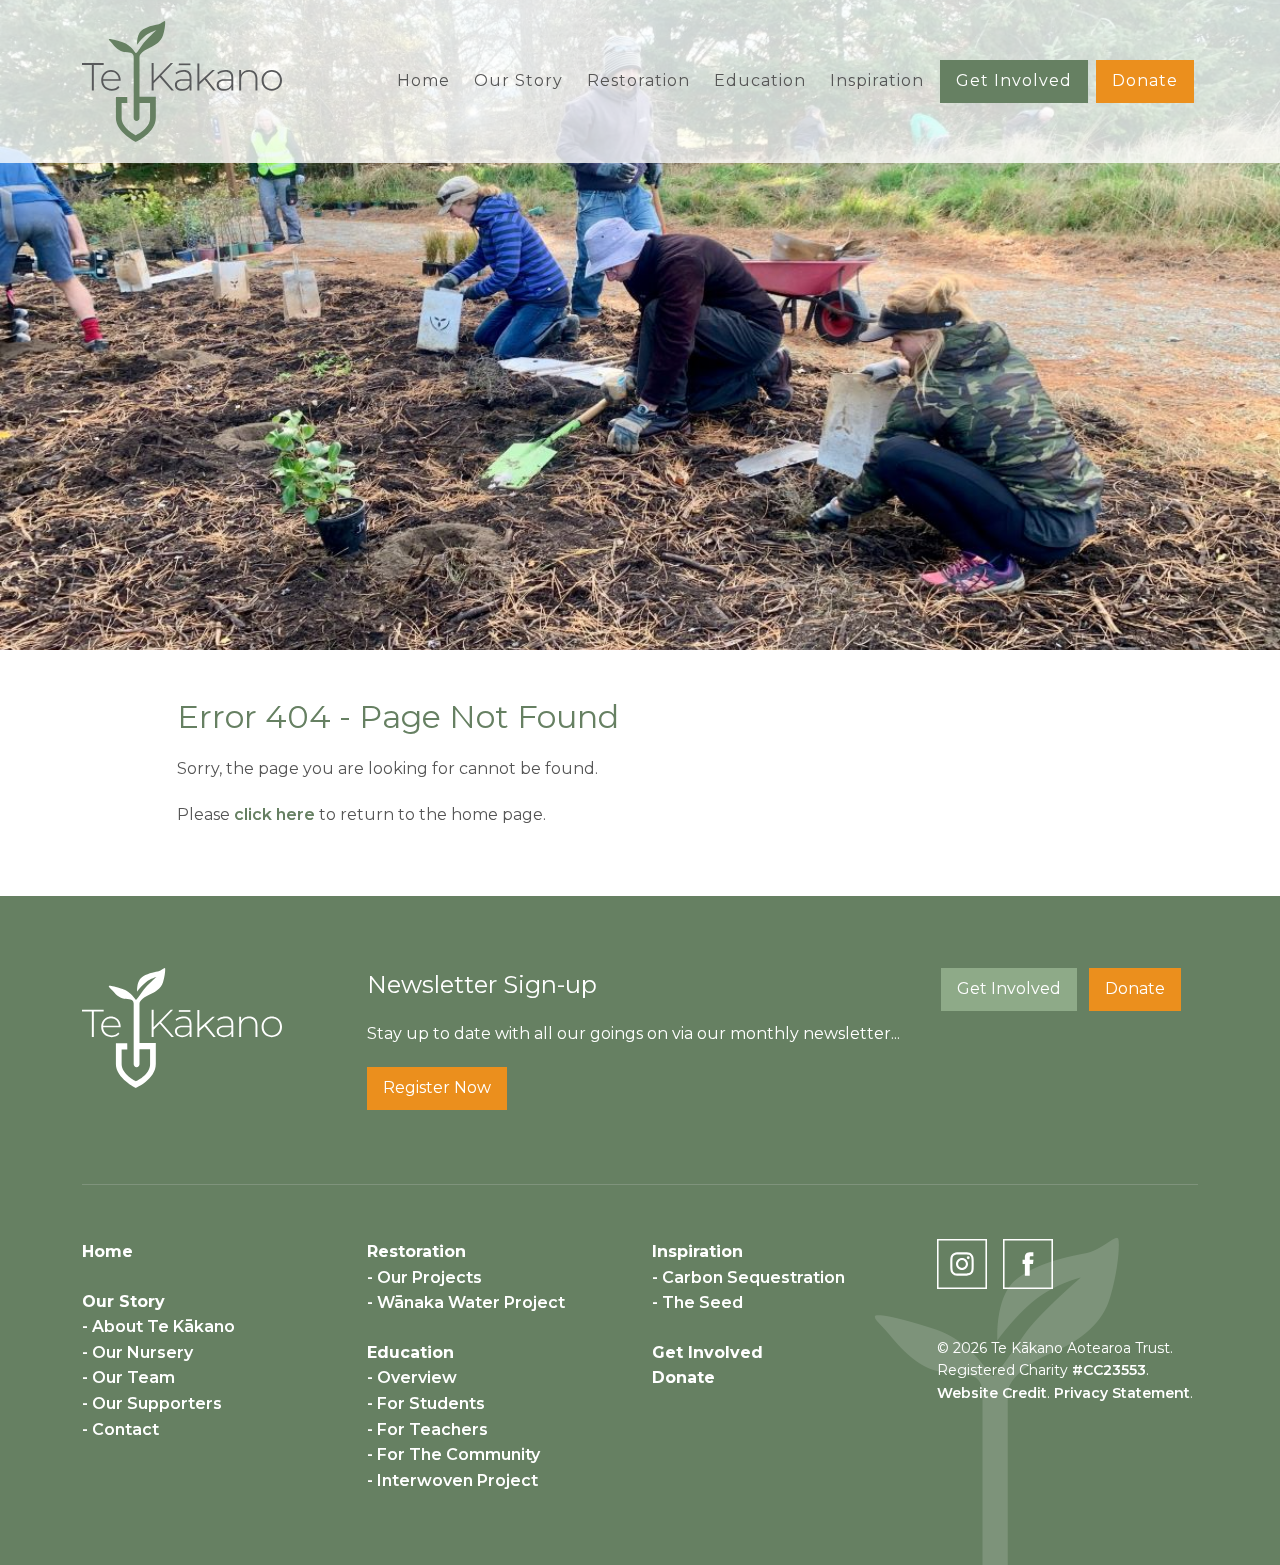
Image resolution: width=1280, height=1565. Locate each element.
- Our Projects (424, 1277)
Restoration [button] (638, 80)
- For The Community (453, 1454)
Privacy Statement (1122, 1393)
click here (274, 814)
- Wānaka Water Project (466, 1302)
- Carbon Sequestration (748, 1277)
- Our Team (128, 1377)
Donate (1145, 80)
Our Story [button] (518, 80)
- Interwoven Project (452, 1480)
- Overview (412, 1377)
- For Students (426, 1403)
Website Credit (992, 1393)
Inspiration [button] (877, 80)
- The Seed (697, 1302)
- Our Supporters (152, 1403)
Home (423, 80)
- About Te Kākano (158, 1326)
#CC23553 (1109, 1370)
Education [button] (760, 80)
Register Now (437, 1087)
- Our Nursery (137, 1352)
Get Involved (1014, 80)
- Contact (120, 1429)
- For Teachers (427, 1429)
